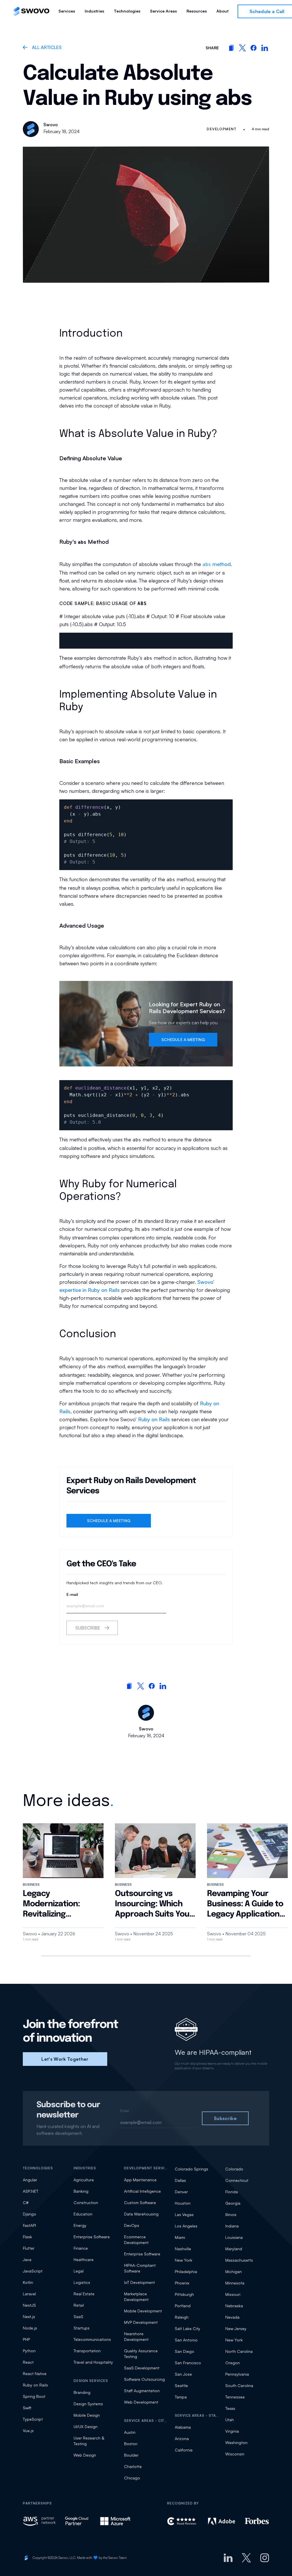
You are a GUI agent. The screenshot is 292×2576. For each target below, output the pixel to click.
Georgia (233, 2203)
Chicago (132, 2478)
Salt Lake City (187, 2328)
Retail (79, 2305)
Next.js (29, 2317)
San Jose (183, 2374)
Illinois (231, 2214)
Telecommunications (92, 2339)
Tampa (181, 2397)
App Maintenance (140, 2180)
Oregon (233, 2363)
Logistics (82, 2282)
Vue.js (28, 2431)
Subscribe (88, 1628)
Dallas (180, 2180)
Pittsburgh (184, 2294)
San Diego (184, 2351)
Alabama (183, 2427)
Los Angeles (186, 2226)
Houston (183, 2203)
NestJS (29, 2305)
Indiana (232, 2226)
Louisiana (234, 2237)
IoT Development (139, 2282)
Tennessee (235, 2397)
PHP (26, 2339)
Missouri (233, 2294)
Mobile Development (143, 2311)
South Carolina (239, 2385)
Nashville (183, 2249)
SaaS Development (142, 2368)
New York (183, 2260)
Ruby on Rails (154, 1419)
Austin (130, 2432)
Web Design (85, 2455)
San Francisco (188, 2363)
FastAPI (29, 2225)
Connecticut (237, 2180)
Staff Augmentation (142, 2391)
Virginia (232, 2431)
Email (125, 2111)
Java (27, 2260)
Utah (230, 2420)
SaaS (78, 2317)
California (184, 2450)
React (28, 2362)
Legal (79, 2271)
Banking (81, 2191)
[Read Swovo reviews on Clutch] (183, 2521)
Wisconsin (235, 2454)
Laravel (29, 2294)
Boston (131, 2444)
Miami (180, 2237)
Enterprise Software (92, 2237)
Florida (232, 2192)
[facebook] (254, 48)
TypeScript (33, 2419)
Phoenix (182, 2283)
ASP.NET (31, 2191)
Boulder (131, 2455)
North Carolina (239, 2351)
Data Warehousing (141, 2214)
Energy (80, 2225)
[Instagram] (265, 2558)
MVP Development (141, 2322)
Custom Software (140, 2203)
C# (26, 2203)
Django (30, 2214)
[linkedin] (265, 48)
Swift (27, 2408)
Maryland (234, 2249)
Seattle (181, 2385)
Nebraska (234, 2306)
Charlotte (133, 2466)
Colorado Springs (191, 2169)
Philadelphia (186, 2271)
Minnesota (235, 2283)
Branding (82, 2392)
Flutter (29, 2248)
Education (83, 2214)
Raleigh (182, 2317)
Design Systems (88, 2404)
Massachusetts (239, 2260)
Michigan (234, 2271)
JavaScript (33, 2271)
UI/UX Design (86, 2427)
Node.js (30, 2328)
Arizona (182, 2438)
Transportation (87, 2351)
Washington (236, 2442)
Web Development (141, 2402)
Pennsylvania (237, 2374)
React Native (35, 2374)
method (217, 564)
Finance (81, 2248)
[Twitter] (246, 2558)
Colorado (234, 2169)
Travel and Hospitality (93, 2362)
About (222, 11)
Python (29, 2351)
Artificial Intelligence (142, 2191)
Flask (27, 2237)
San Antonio (186, 2340)
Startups (82, 2328)
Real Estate (84, 2294)
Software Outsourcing (144, 2379)
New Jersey (236, 2328)
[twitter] (242, 48)
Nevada (232, 2317)
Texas (230, 2408)
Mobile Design (87, 2415)
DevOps (132, 2225)
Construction (86, 2203)
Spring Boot (34, 2396)
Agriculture (84, 2180)
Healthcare (84, 2260)
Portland (183, 2306)
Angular (30, 2180)
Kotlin (28, 2282)
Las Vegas (184, 2214)
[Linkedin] (228, 2558)
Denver (181, 2192)
